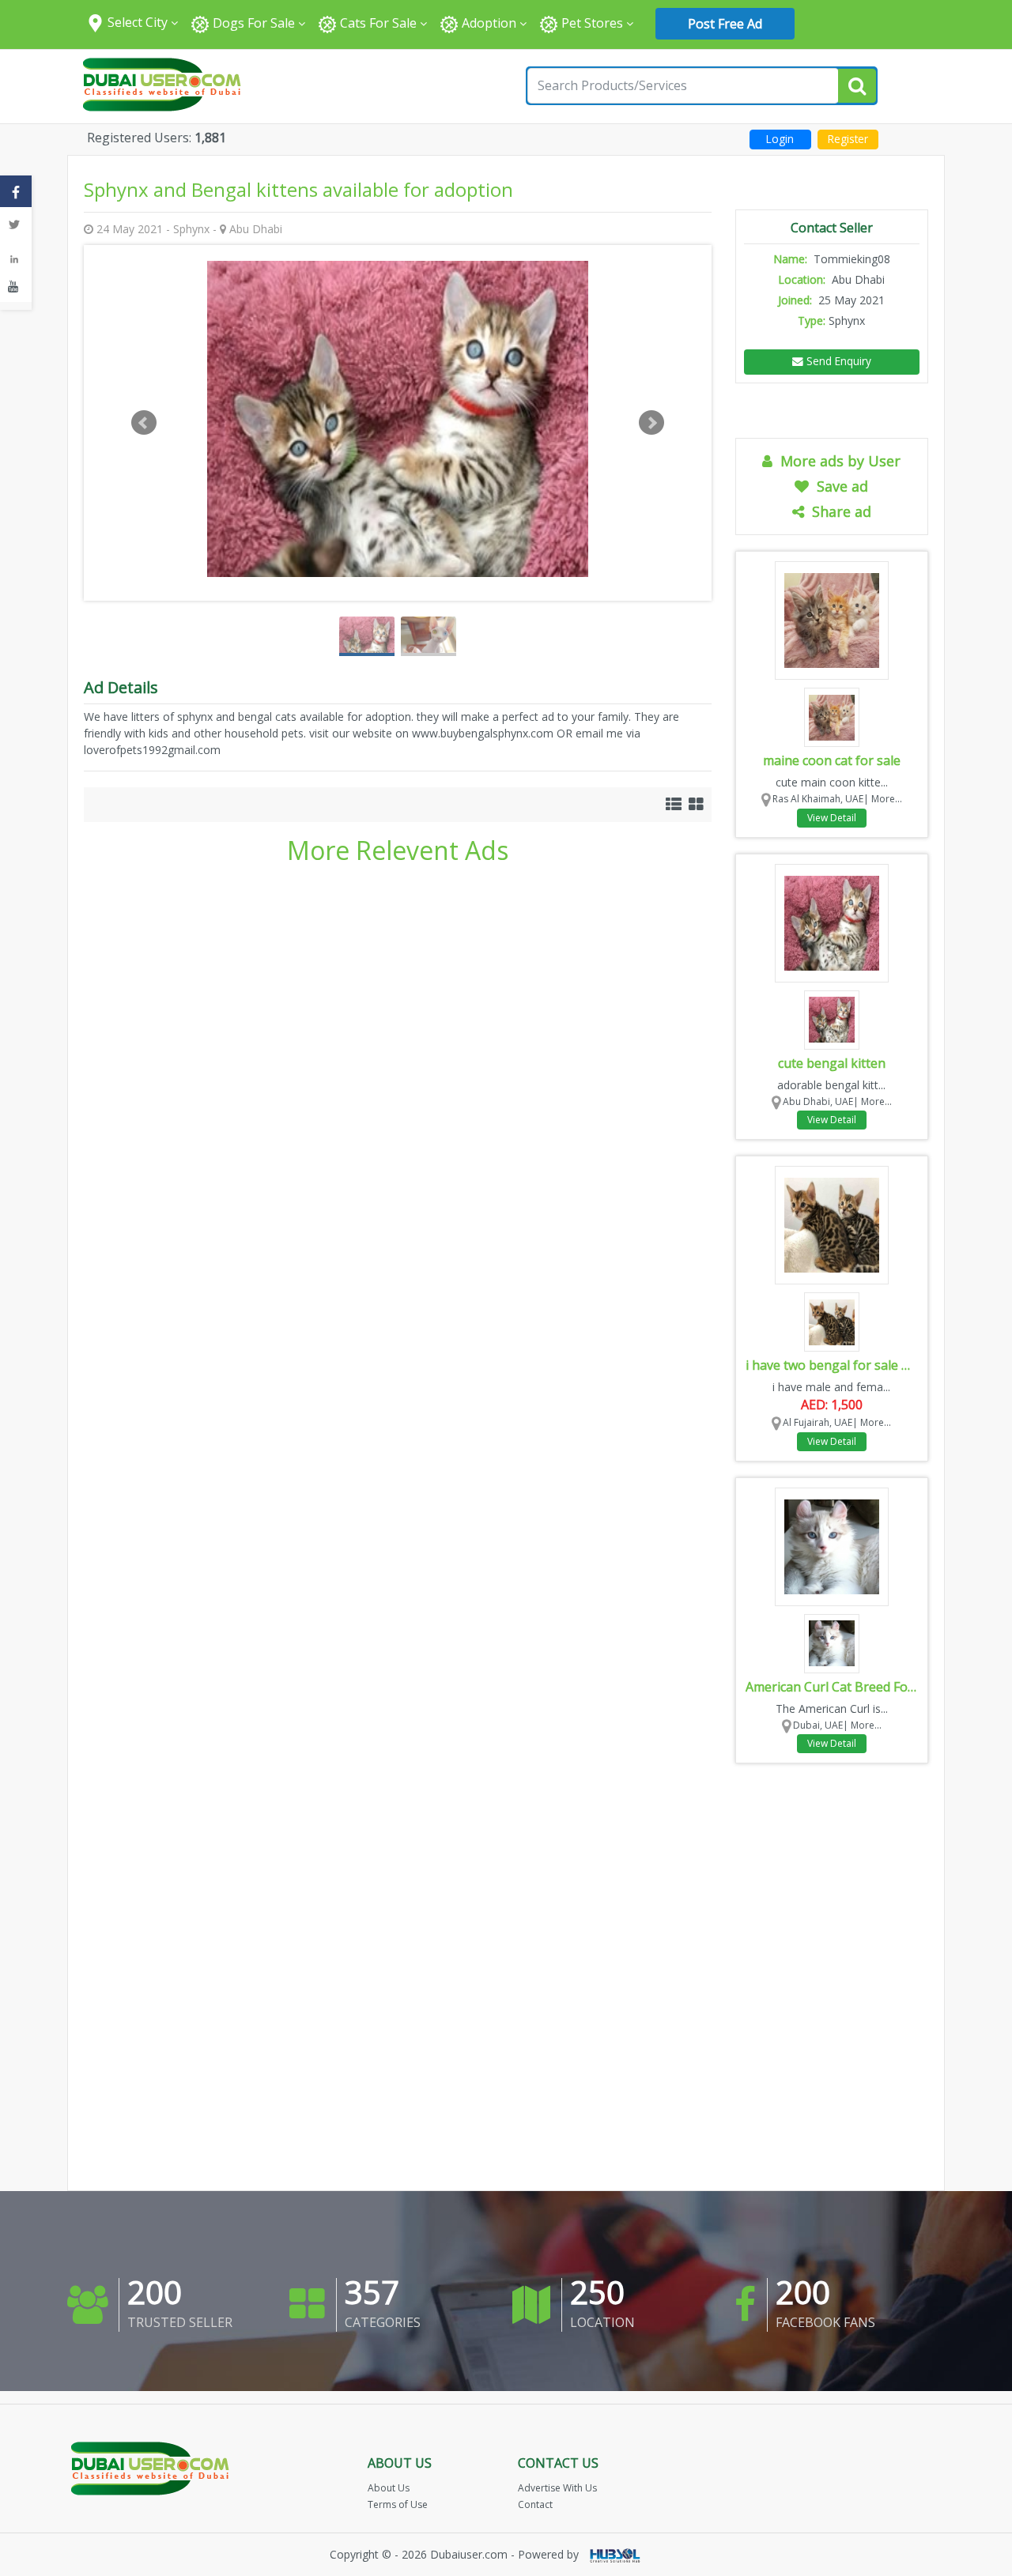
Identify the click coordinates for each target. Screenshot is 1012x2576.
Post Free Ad (725, 24)
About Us (389, 2488)
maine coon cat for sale (832, 760)
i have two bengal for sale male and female (832, 1365)
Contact (535, 2504)
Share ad (838, 511)
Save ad (838, 486)
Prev (144, 423)
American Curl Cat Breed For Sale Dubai (832, 1687)
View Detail (832, 818)
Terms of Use (398, 2504)
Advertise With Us (557, 2488)
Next (651, 423)
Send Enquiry (837, 361)
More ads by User (836, 461)
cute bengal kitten (832, 1063)
